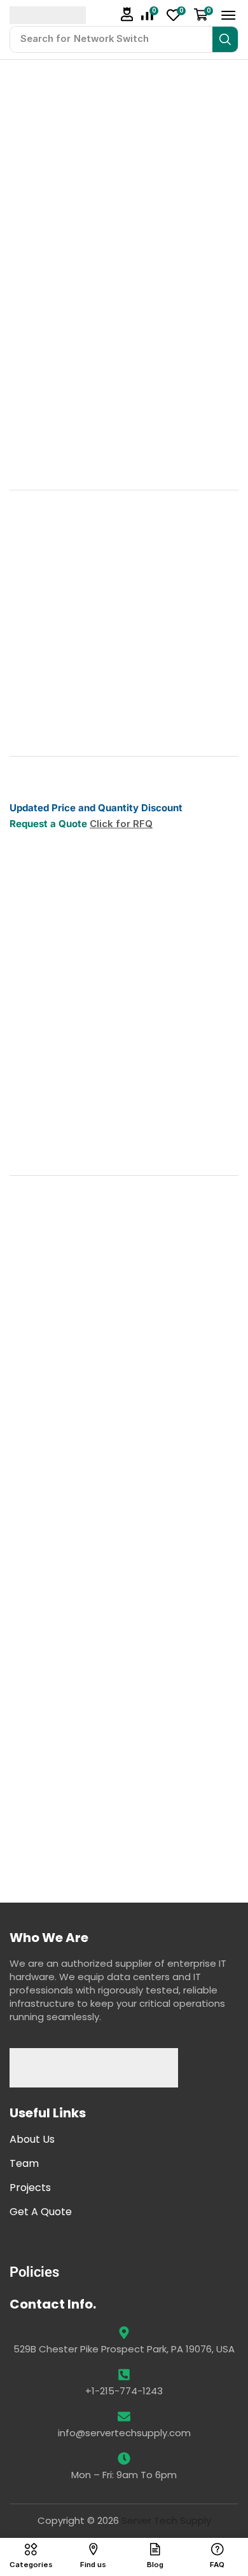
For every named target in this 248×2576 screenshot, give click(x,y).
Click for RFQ (121, 824)
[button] (127, 14)
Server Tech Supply (166, 2520)
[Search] (225, 39)
